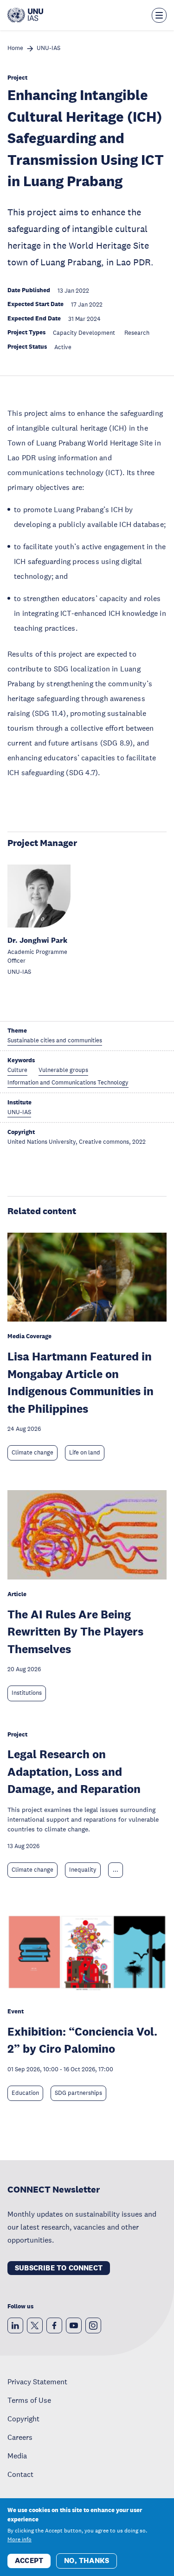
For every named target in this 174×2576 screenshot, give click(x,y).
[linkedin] (15, 2325)
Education (25, 2093)
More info (19, 2539)
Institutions (27, 1693)
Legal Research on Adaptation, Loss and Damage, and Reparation (74, 1771)
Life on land (85, 1453)
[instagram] (93, 2325)
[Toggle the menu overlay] (159, 15)
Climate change (32, 1453)
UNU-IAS (48, 48)
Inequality (83, 1870)
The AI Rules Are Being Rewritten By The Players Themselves (75, 1631)
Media (17, 2456)
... (116, 1870)
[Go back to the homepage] (25, 15)
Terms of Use (29, 2400)
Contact (20, 2474)
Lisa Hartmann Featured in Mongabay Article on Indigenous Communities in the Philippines (81, 1382)
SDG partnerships (78, 2093)
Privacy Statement (37, 2382)
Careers (20, 2437)
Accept (29, 2560)
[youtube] (74, 2325)
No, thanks (87, 2560)
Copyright (23, 2419)
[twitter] (35, 2325)
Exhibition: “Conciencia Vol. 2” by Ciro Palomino (82, 2040)
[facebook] (54, 2325)
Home (15, 48)
